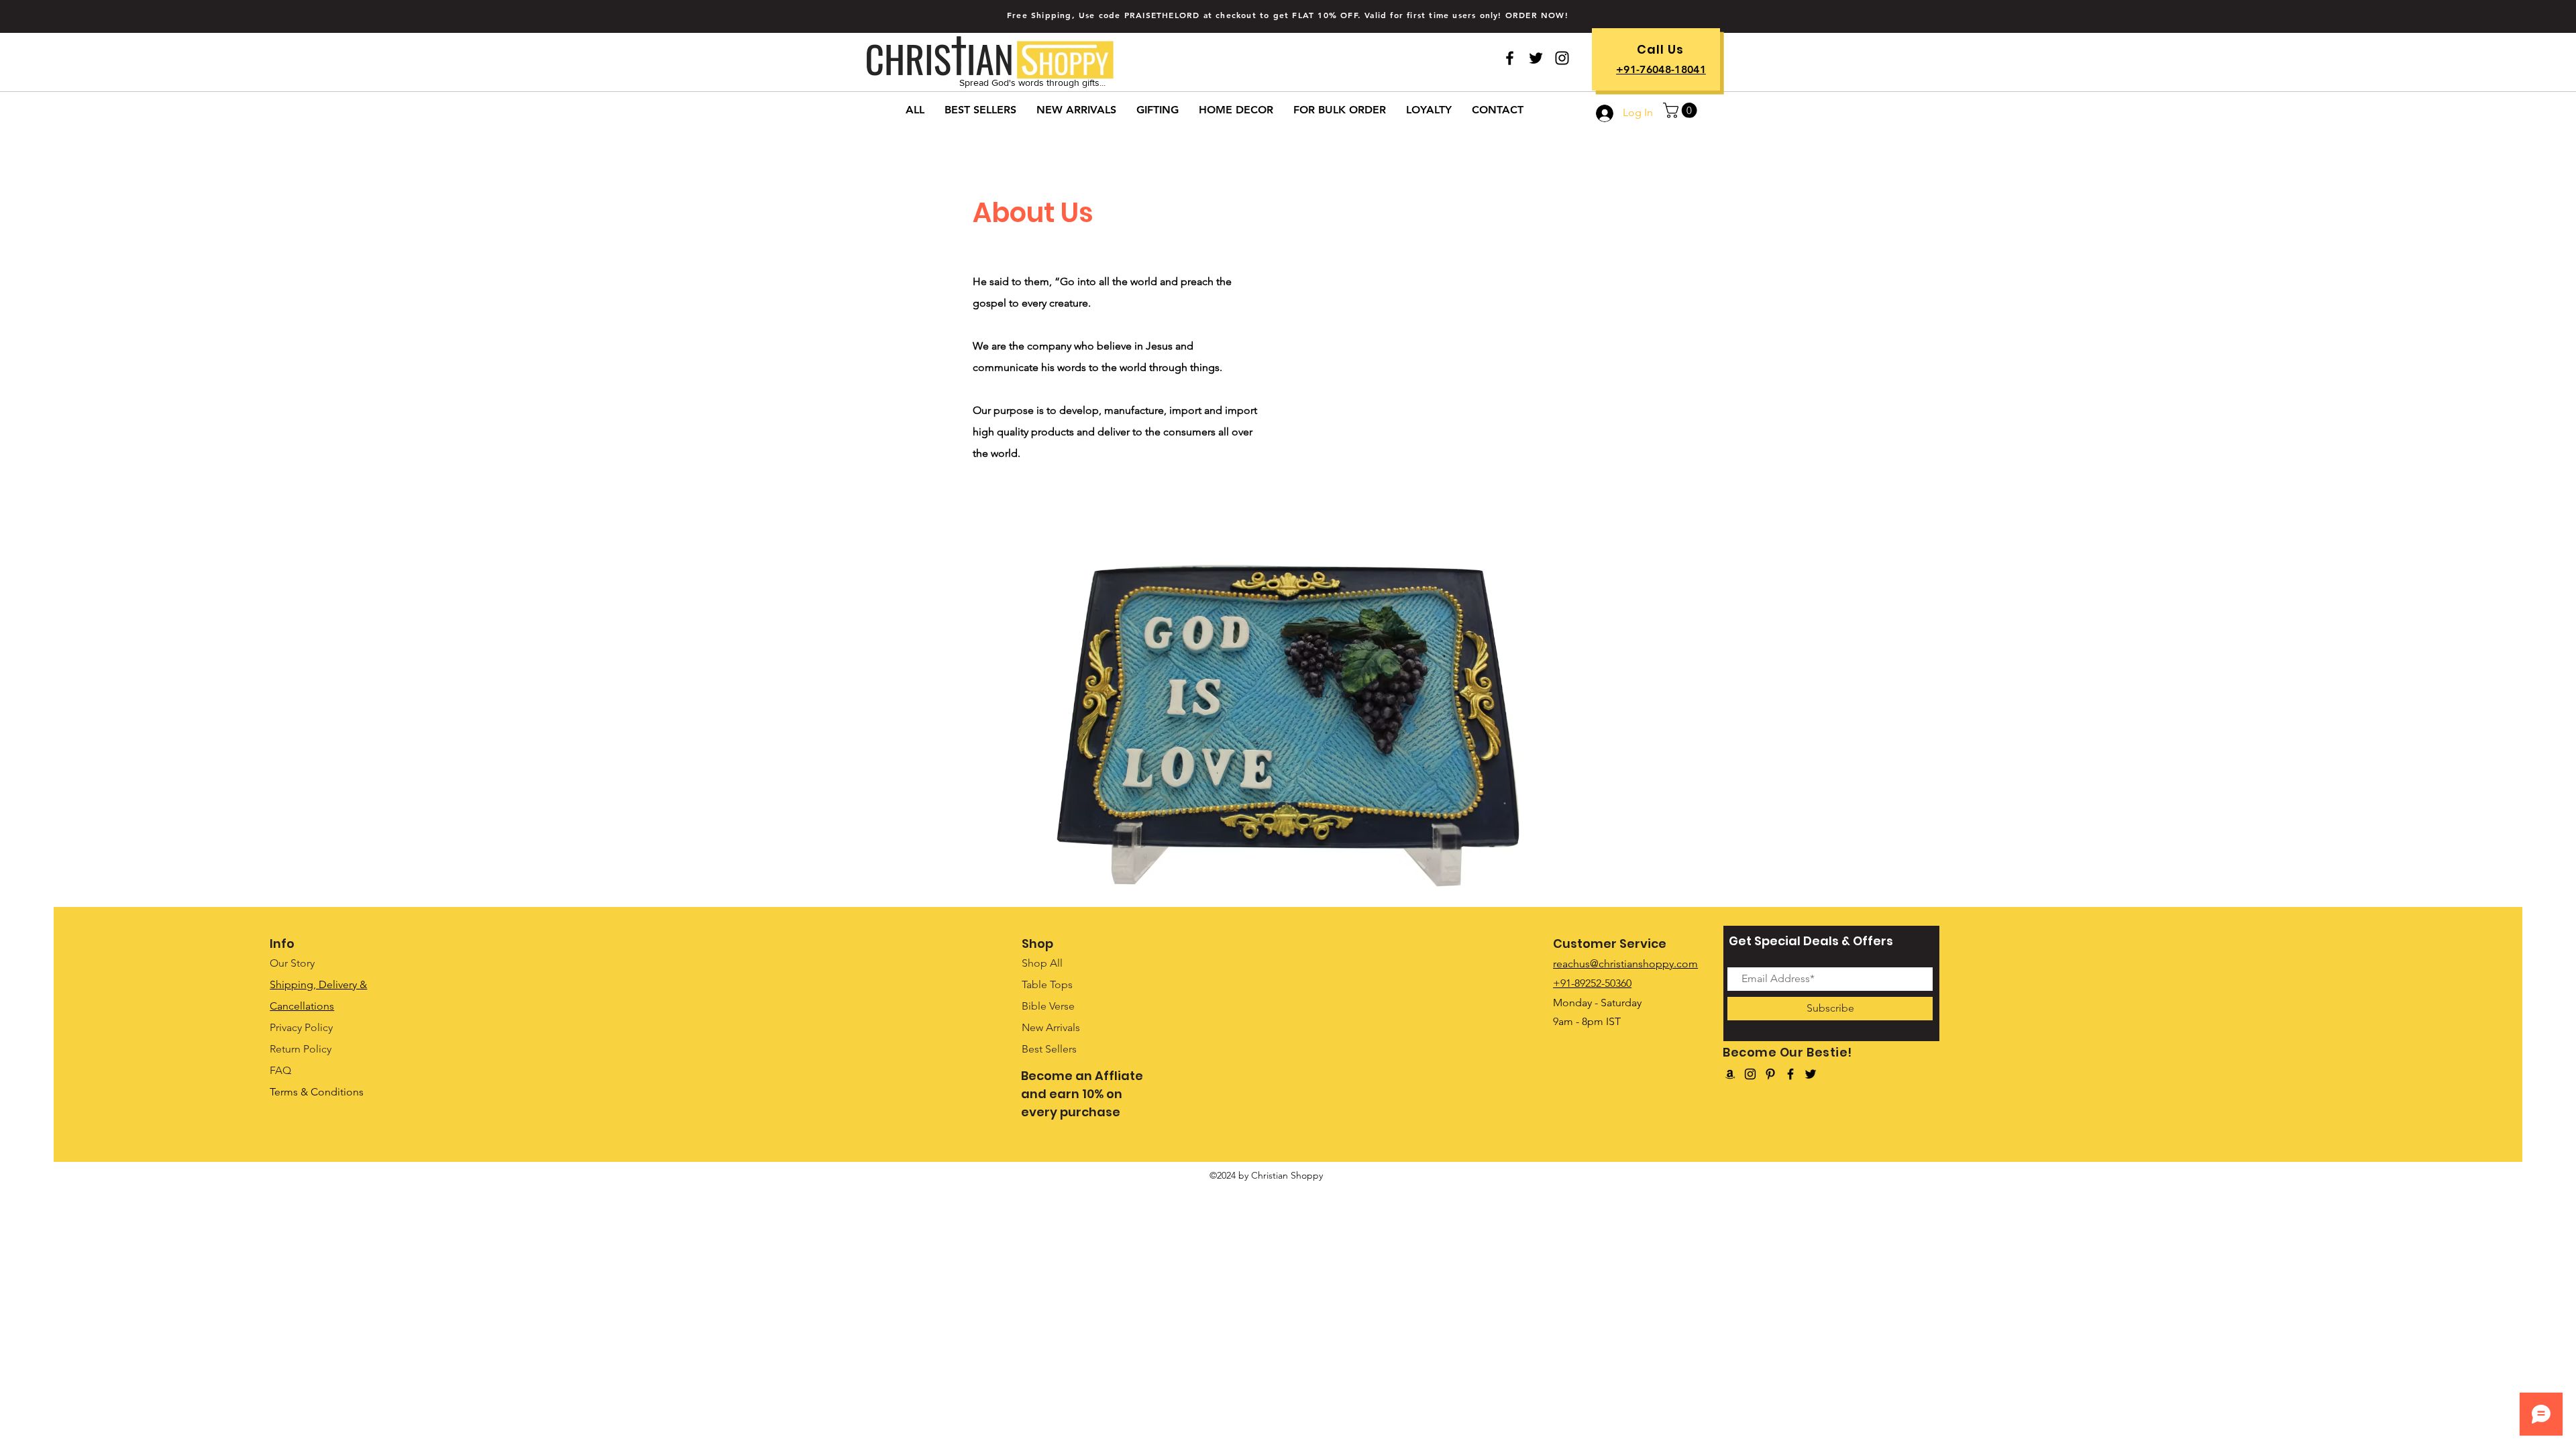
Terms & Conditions (317, 1092)
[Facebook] (1790, 1074)
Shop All (1042, 963)
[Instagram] (1750, 1074)
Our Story (292, 963)
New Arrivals (1051, 1027)
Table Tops (1047, 984)
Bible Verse (1048, 1006)
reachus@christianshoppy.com (1625, 964)
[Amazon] (1730, 1074)
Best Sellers (1049, 1049)
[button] (1682, 110)
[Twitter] (1536, 58)
